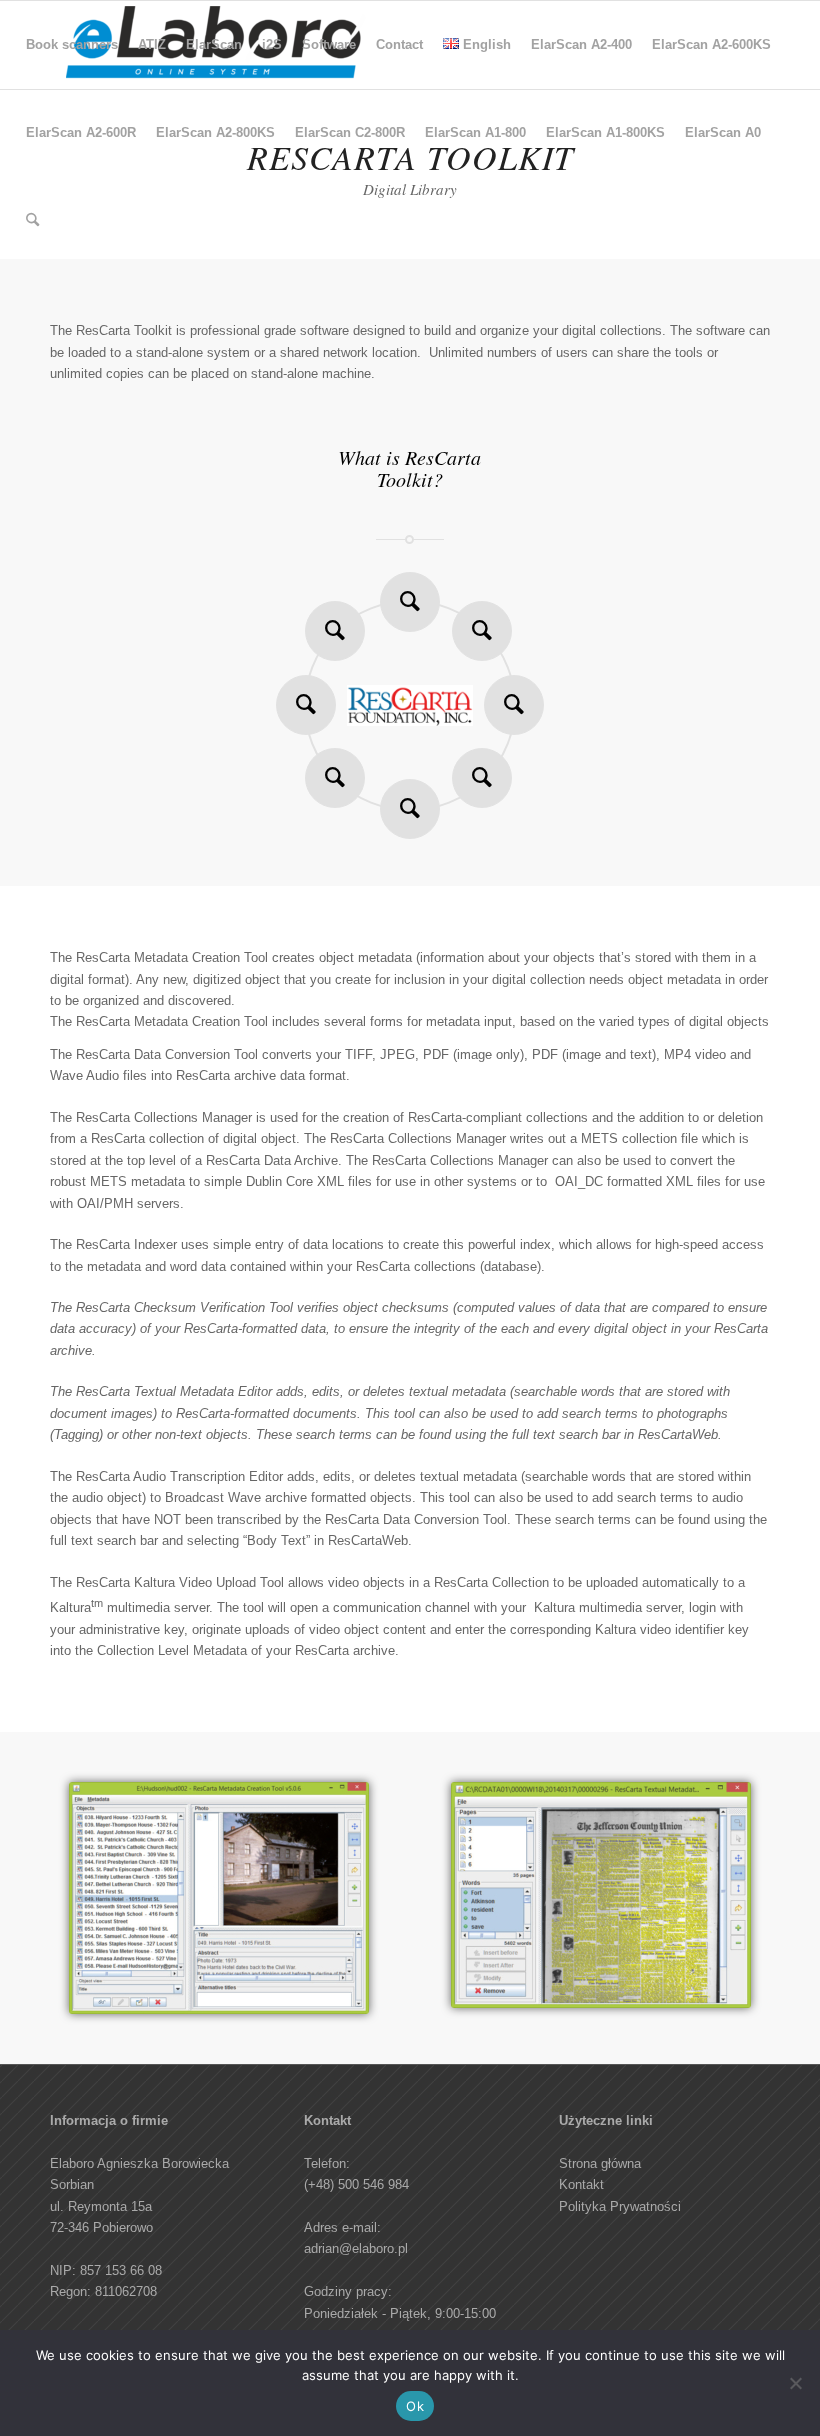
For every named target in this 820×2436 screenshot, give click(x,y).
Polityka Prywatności (620, 2206)
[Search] (32, 221)
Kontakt (581, 2184)
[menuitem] (72, 45)
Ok (415, 2406)
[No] (795, 2383)
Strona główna (600, 2163)
